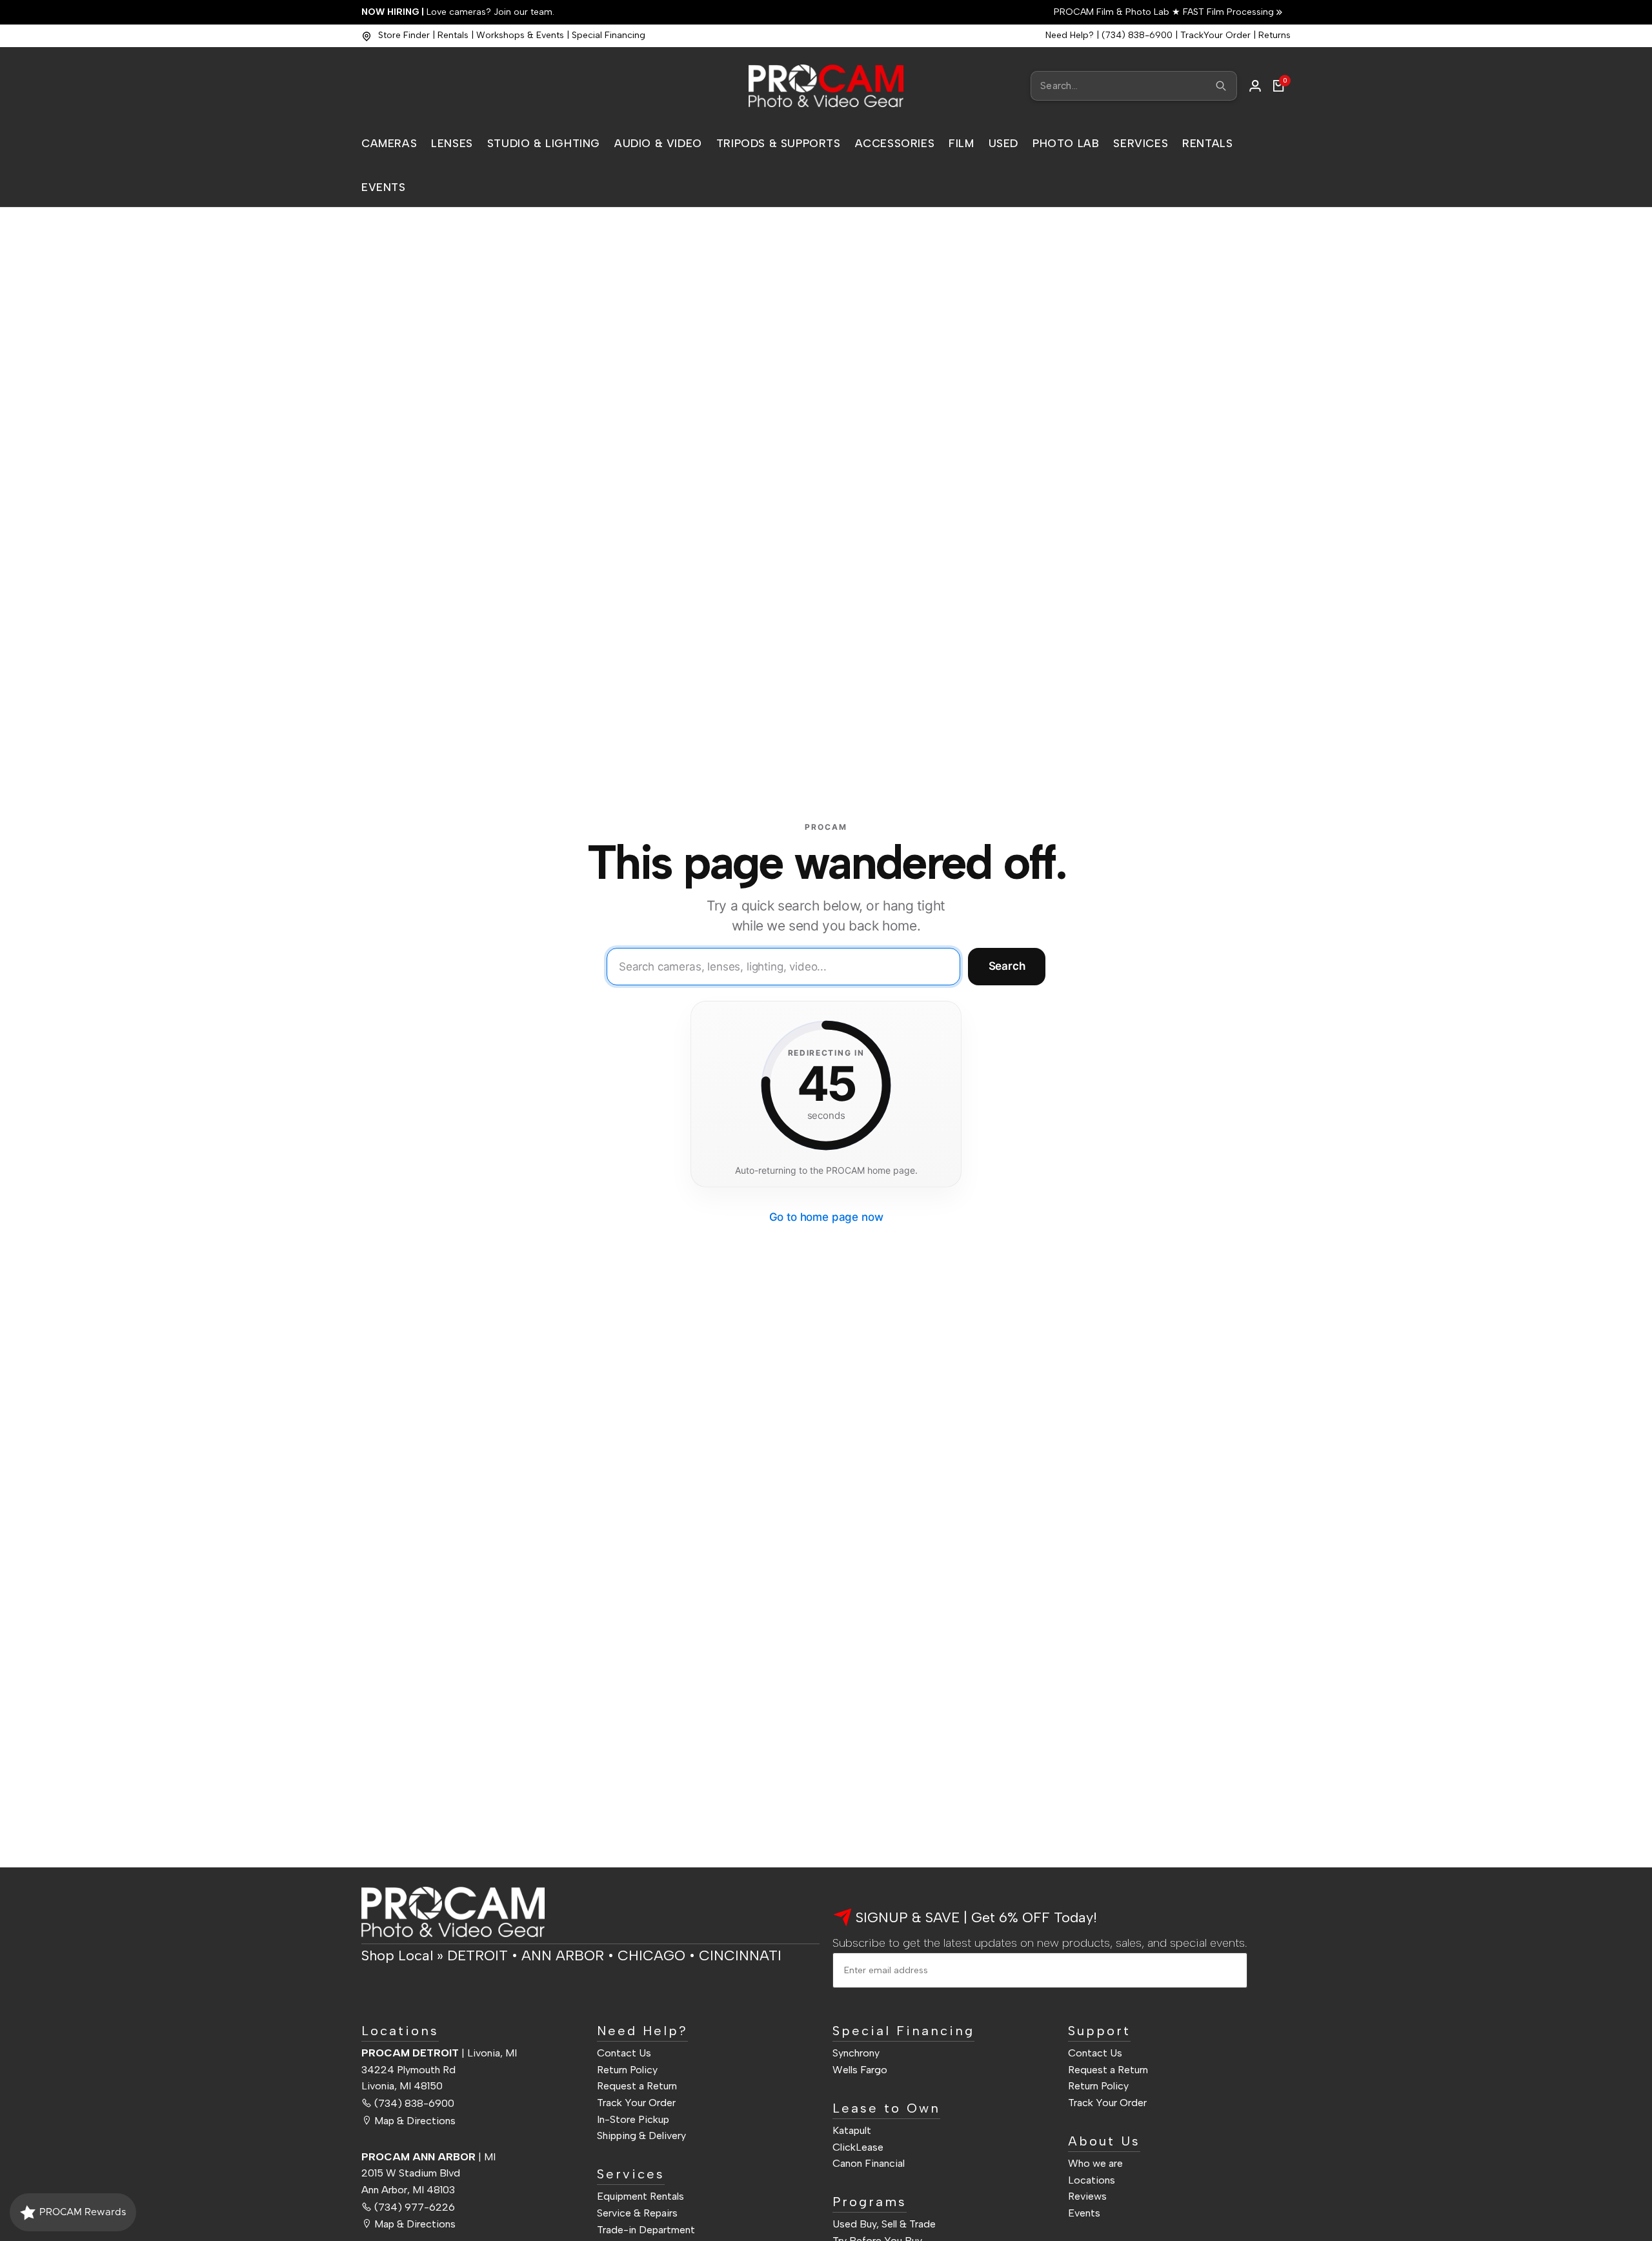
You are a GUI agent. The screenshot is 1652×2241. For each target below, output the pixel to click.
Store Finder (404, 35)
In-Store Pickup (633, 2119)
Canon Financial (869, 2163)
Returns (1274, 35)
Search (1007, 966)
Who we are (1095, 2163)
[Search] (1221, 86)
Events (1084, 2213)
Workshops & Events (520, 35)
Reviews (1087, 2196)
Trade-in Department (646, 2230)
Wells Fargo (860, 2070)
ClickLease (858, 2147)
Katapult (852, 2130)
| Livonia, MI (439, 2053)
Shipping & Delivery (641, 2135)
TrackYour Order (1215, 35)
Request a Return (637, 2086)
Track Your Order (636, 2103)
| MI (428, 2157)
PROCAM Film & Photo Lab (1113, 12)
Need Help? (1070, 35)
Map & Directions (415, 2121)
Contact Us (624, 2053)
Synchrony (856, 2053)
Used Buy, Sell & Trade (884, 2224)
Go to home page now (826, 1217)
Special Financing (609, 35)
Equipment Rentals (640, 2196)
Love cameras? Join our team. (458, 12)
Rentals (453, 35)
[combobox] (1134, 86)
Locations (1092, 2180)
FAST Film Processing (1227, 12)
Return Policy (627, 2070)
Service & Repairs (637, 2213)
